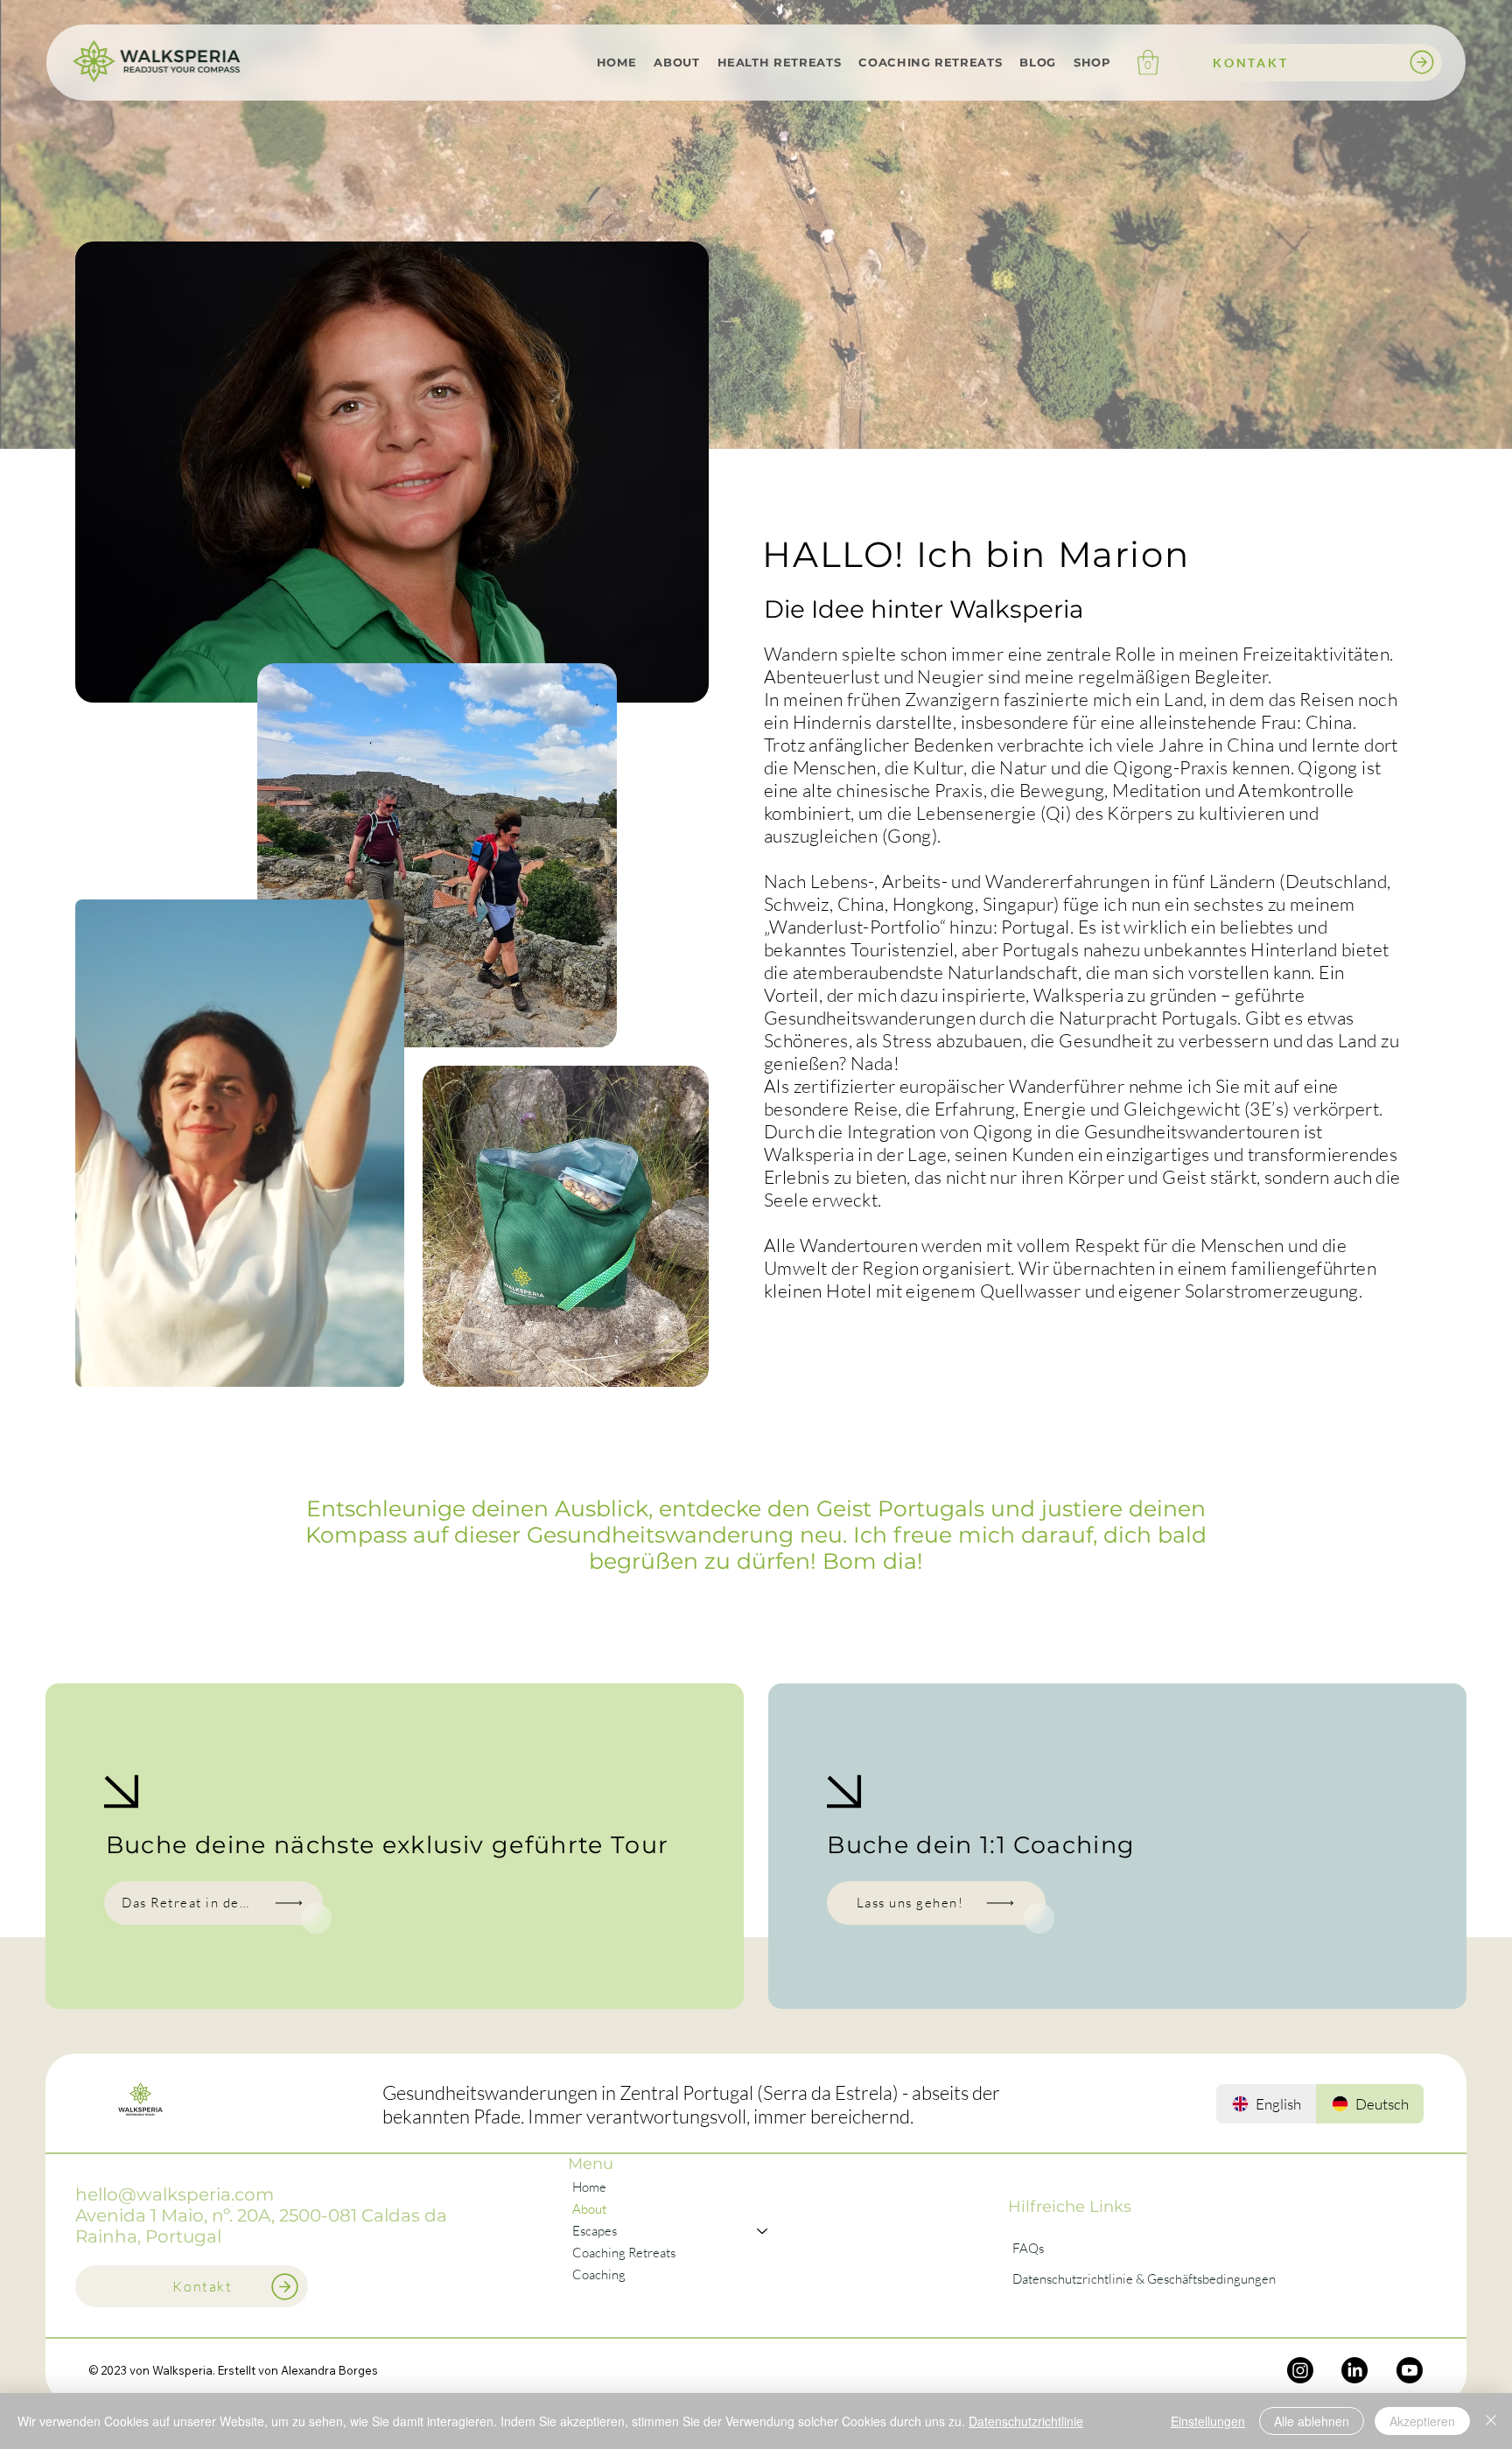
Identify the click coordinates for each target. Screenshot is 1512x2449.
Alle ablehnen (1312, 2421)
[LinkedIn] (1354, 2370)
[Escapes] (763, 2231)
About (589, 2209)
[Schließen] (1491, 2421)
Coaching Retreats (624, 2253)
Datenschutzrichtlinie (1026, 2421)
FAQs (1028, 2248)
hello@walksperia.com (175, 2194)
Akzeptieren (1422, 2421)
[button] (676, 63)
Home (589, 2187)
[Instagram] (1300, 2370)
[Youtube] (1410, 2370)
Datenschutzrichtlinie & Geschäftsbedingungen (1144, 2279)
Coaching (599, 2274)
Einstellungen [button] (1208, 2421)
